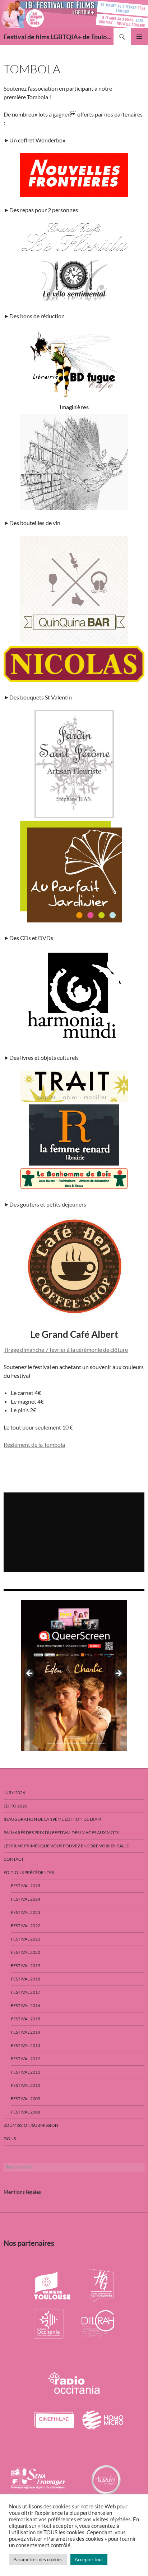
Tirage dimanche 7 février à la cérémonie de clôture (66, 1349)
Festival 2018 (26, 1979)
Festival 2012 (26, 2059)
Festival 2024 (26, 1899)
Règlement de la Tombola (34, 1444)
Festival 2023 (26, 1912)
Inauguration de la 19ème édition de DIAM (52, 1819)
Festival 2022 (26, 1926)
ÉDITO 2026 (15, 1806)
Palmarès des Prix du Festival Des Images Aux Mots (61, 1832)
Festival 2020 (26, 1952)
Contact (14, 1859)
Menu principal (139, 37)
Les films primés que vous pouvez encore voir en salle (66, 1846)
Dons (10, 2139)
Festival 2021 (26, 1939)
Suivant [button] (118, 1674)
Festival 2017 (26, 1992)
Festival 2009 (26, 2099)
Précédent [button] (30, 1674)
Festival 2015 (26, 2019)
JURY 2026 (14, 1793)
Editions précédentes (29, 1872)
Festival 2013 (26, 2045)
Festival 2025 (26, 1886)
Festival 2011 (26, 2072)
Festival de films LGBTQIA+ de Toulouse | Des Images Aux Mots (59, 37)
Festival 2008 (26, 2112)
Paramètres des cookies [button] (38, 2559)
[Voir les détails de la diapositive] (74, 1675)
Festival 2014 (26, 2032)
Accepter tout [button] (89, 2559)
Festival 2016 (26, 2005)
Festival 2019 (26, 1966)
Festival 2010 (26, 2085)
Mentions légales (22, 2192)
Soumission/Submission (31, 2125)
